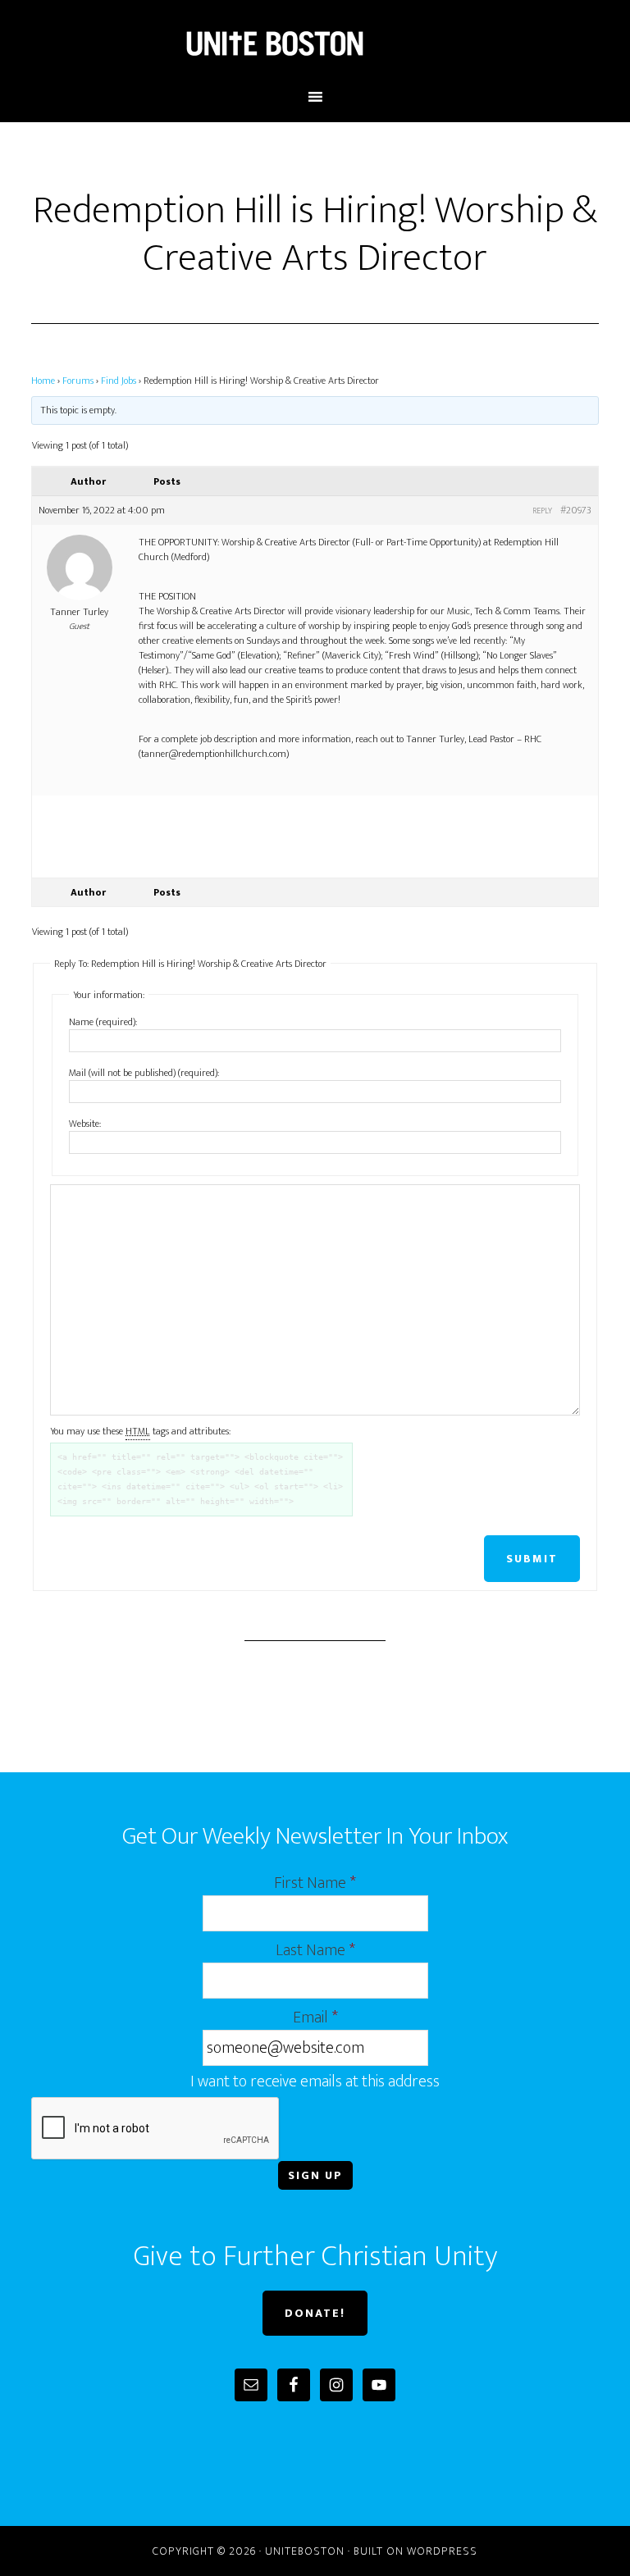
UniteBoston (315, 43)
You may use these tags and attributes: (140, 1431)
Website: (85, 1124)
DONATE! (315, 2313)
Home (43, 381)
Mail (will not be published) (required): (144, 1073)
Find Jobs (119, 381)
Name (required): (103, 1022)
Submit (532, 1559)
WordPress (442, 2551)
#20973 (576, 510)
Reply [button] (542, 511)
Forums (78, 381)
